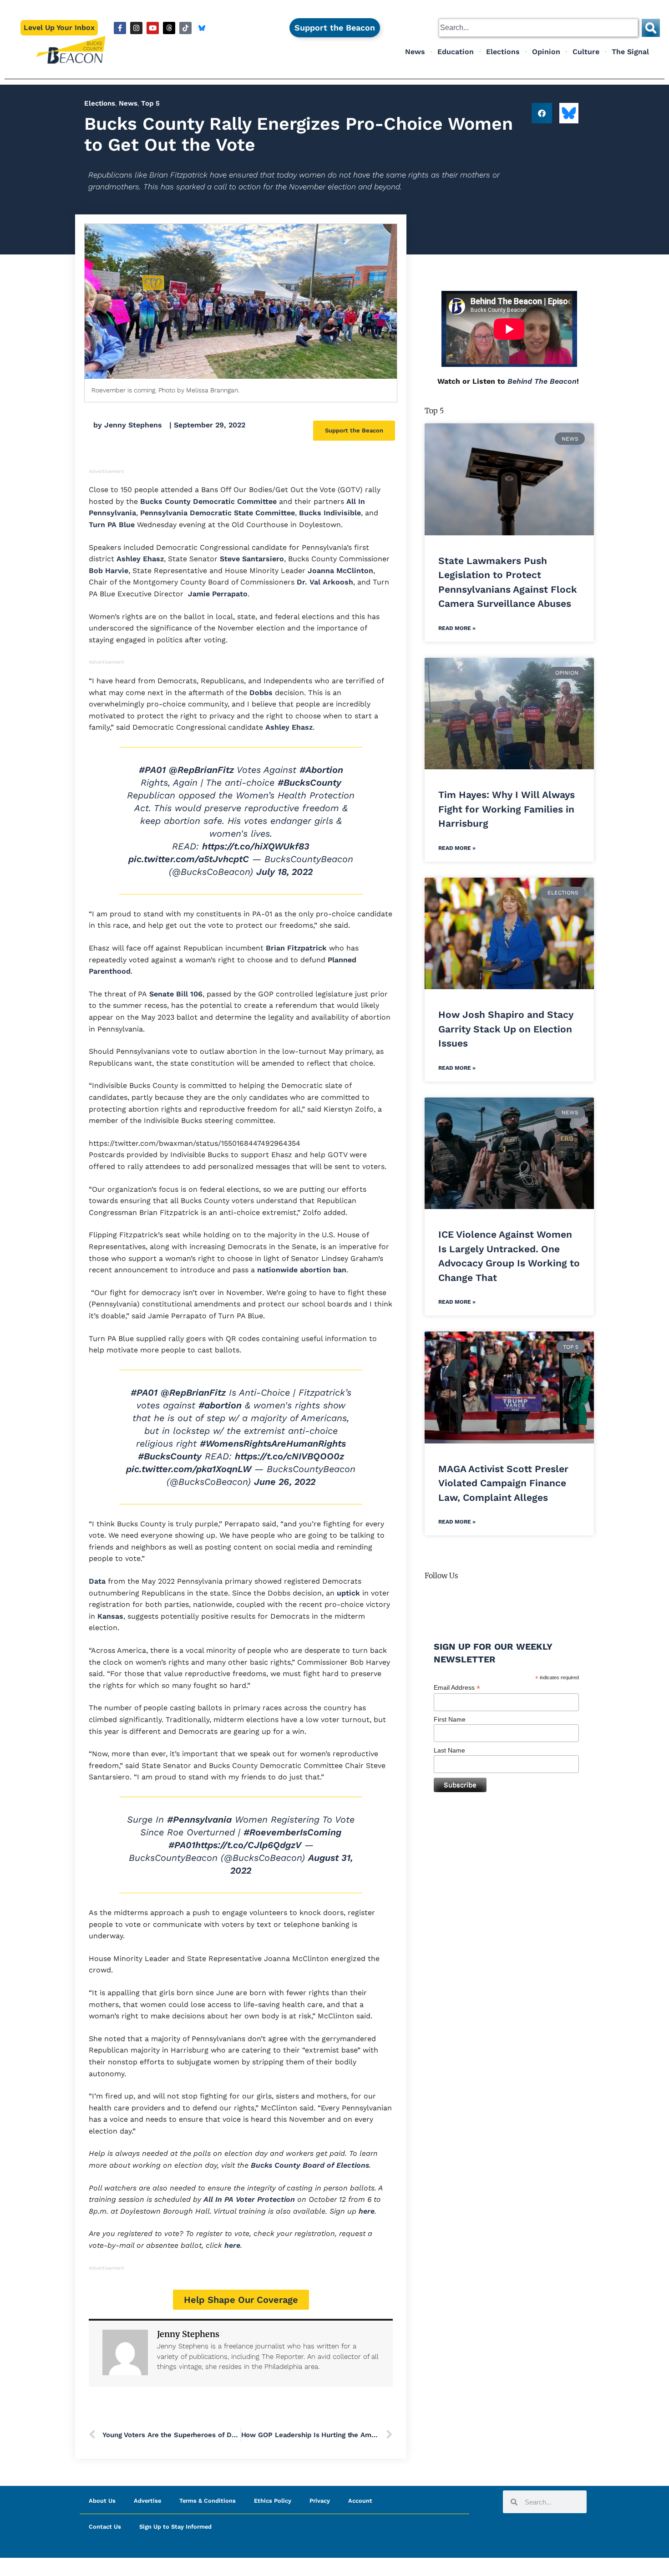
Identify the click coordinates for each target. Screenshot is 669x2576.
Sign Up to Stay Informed (175, 2527)
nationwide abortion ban (301, 1270)
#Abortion (321, 770)
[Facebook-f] (120, 28)
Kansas (109, 1616)
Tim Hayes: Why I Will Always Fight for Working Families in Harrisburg (507, 809)
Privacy (320, 2501)
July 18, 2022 (284, 872)
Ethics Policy (273, 2501)
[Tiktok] (185, 28)
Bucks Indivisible (329, 513)
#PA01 (152, 770)
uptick (347, 1593)
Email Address (457, 1688)
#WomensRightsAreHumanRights (273, 1443)
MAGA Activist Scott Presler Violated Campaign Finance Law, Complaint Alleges (503, 1483)
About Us (102, 2501)
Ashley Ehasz (139, 559)
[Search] (651, 28)
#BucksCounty (309, 782)
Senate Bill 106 (175, 994)
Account (360, 2501)
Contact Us (105, 2527)
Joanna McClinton (339, 571)
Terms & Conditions (208, 2501)
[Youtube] (153, 28)
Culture (586, 52)
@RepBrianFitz (201, 770)
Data (97, 1581)
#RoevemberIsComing (292, 1832)
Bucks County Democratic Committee (207, 501)
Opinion (546, 52)
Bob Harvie (109, 571)
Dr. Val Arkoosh (324, 582)
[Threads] (169, 28)
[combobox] (538, 28)
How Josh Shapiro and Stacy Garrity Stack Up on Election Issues (506, 1029)
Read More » (457, 628)
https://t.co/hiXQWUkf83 (256, 846)
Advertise (147, 2501)
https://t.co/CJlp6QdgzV (248, 1845)
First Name (450, 1719)
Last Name (449, 1750)
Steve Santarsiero (251, 559)
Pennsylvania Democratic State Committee (216, 513)
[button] (542, 113)
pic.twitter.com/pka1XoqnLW (189, 1469)
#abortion (220, 1405)
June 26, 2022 (285, 1482)
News (415, 52)
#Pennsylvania (199, 1819)
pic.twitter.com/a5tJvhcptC (189, 859)
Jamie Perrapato (217, 594)
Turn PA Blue (112, 525)
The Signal (630, 52)
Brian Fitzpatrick (295, 948)
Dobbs (261, 693)
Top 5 (150, 103)
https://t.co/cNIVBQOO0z (289, 1456)
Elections (503, 52)
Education (456, 52)
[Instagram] (136, 28)
